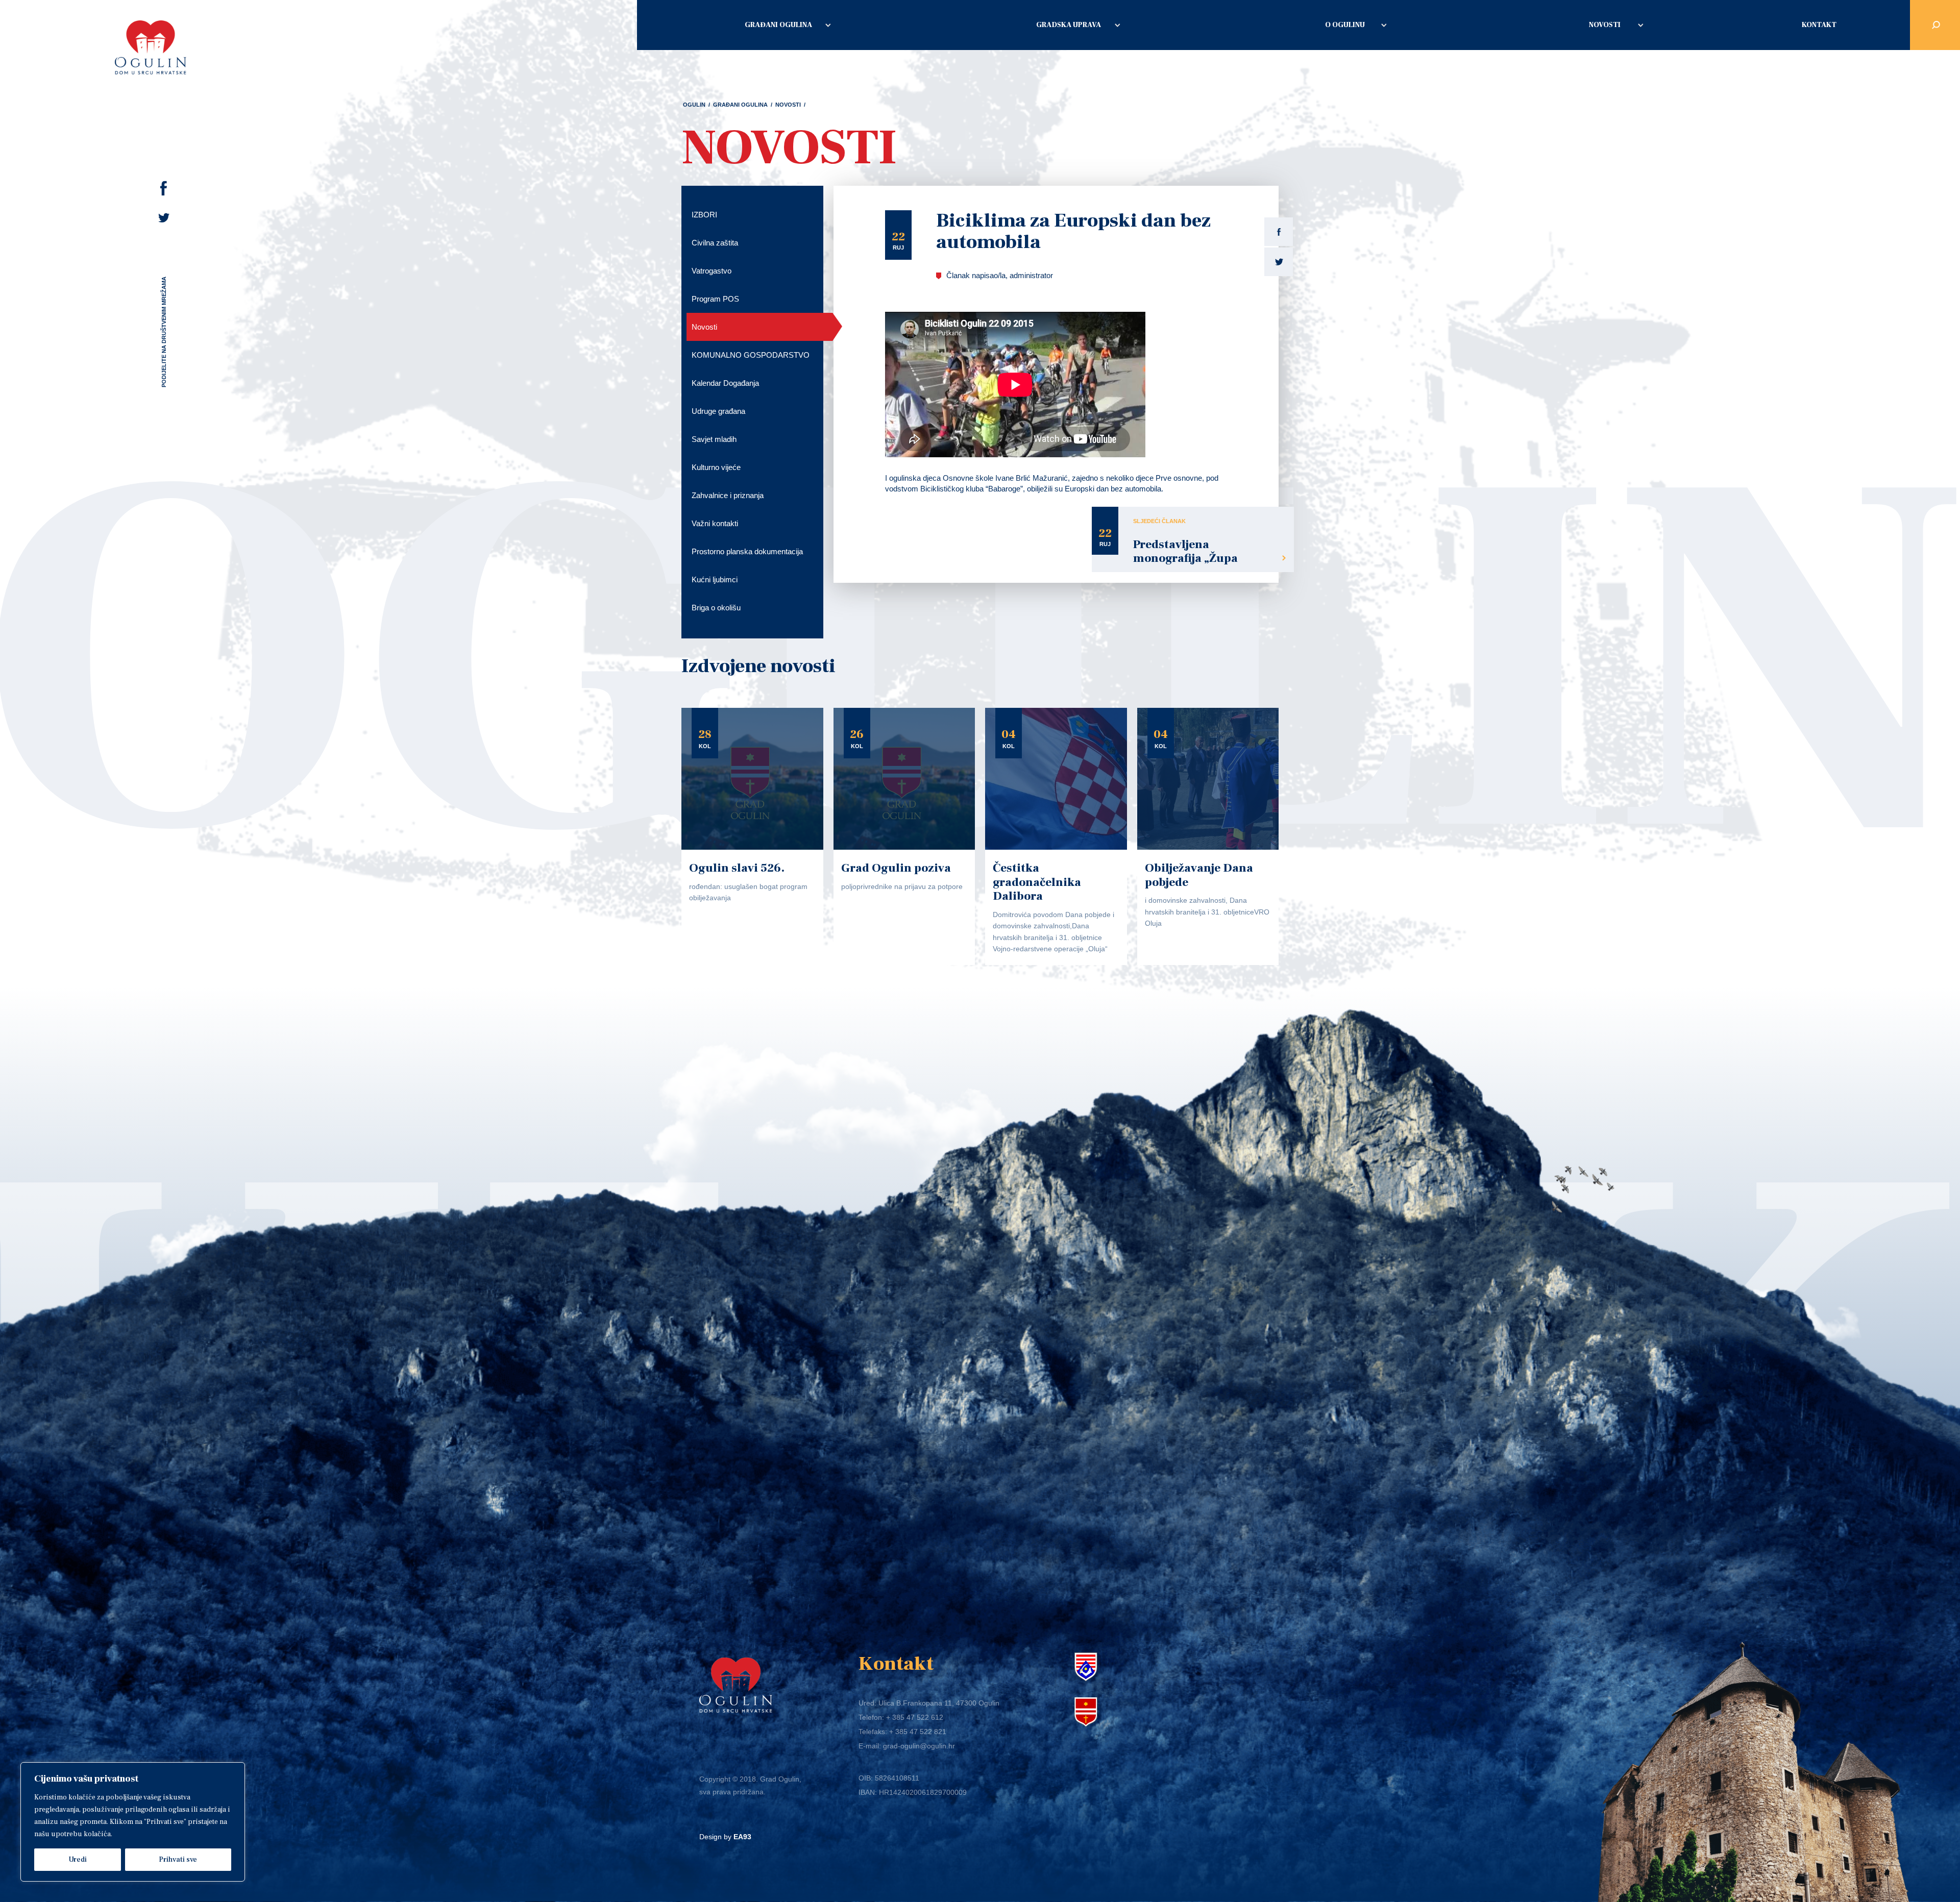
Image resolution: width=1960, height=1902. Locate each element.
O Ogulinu (1345, 25)
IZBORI (704, 215)
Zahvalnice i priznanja (728, 495)
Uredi (78, 1860)
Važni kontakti (715, 523)
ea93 (742, 1837)
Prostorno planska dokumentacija (747, 551)
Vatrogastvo (712, 271)
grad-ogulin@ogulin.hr (919, 1746)
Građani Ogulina (778, 25)
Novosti (1605, 25)
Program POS (715, 299)
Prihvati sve (178, 1860)
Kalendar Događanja (725, 383)
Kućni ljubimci (715, 579)
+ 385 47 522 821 (918, 1732)
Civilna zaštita (715, 243)
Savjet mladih (714, 439)
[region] (133, 1822)
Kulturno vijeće (716, 467)
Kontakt (1819, 25)
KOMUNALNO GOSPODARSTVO (751, 355)
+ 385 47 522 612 (915, 1717)
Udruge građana (718, 411)
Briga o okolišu (716, 608)
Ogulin (694, 105)
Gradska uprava (1069, 25)
